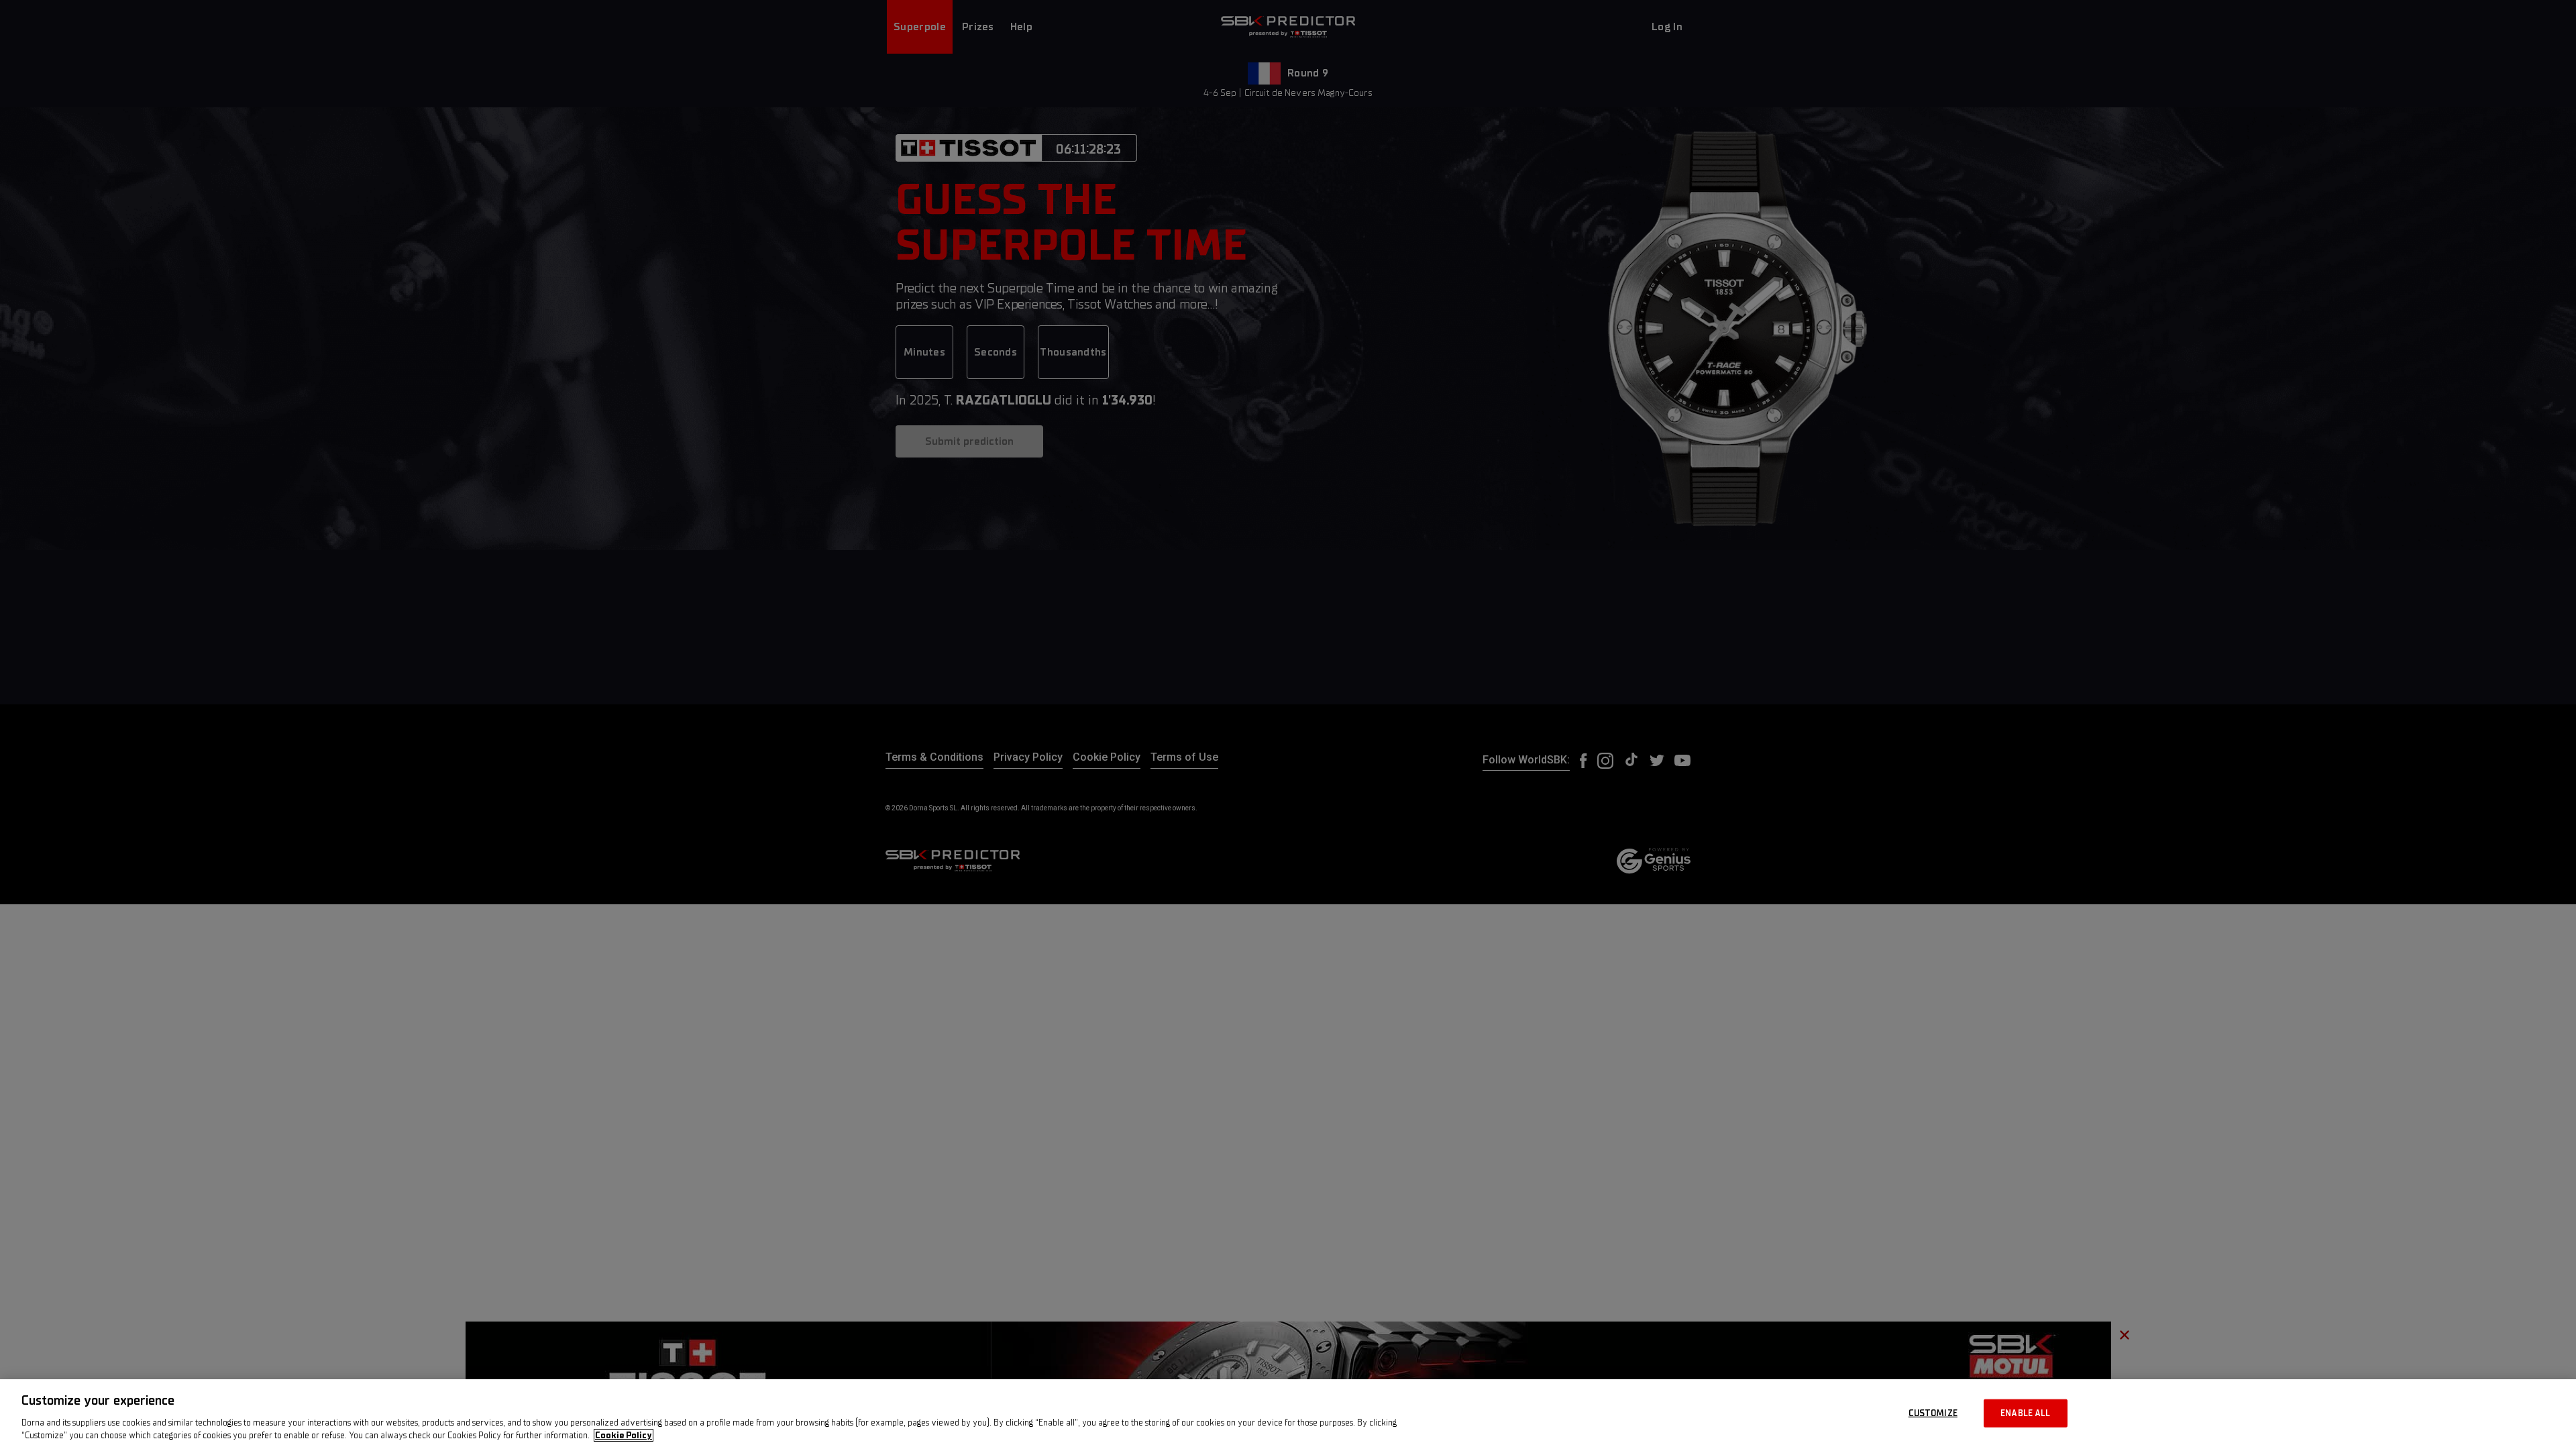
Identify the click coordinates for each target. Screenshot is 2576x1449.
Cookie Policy (624, 1435)
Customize (1933, 1413)
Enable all (2025, 1413)
